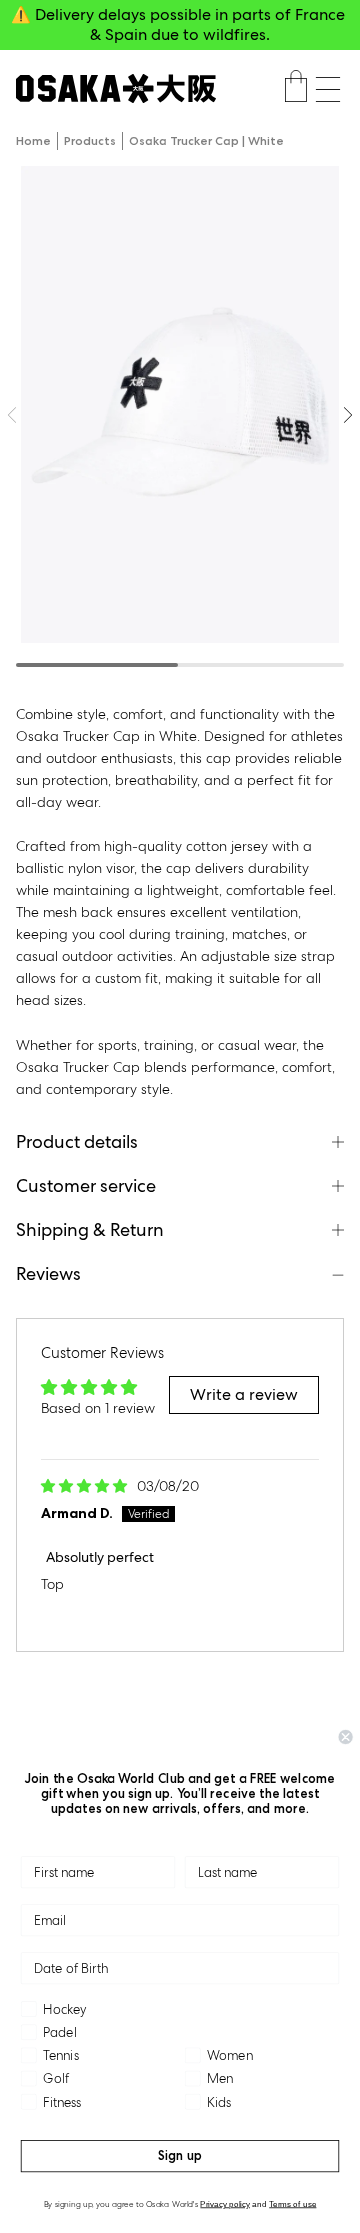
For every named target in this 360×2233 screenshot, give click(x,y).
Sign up (180, 2155)
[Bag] (296, 89)
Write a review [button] (244, 1394)
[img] (86, 1486)
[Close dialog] (346, 1737)
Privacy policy (225, 2203)
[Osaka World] (116, 88)
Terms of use (292, 2203)
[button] (328, 89)
